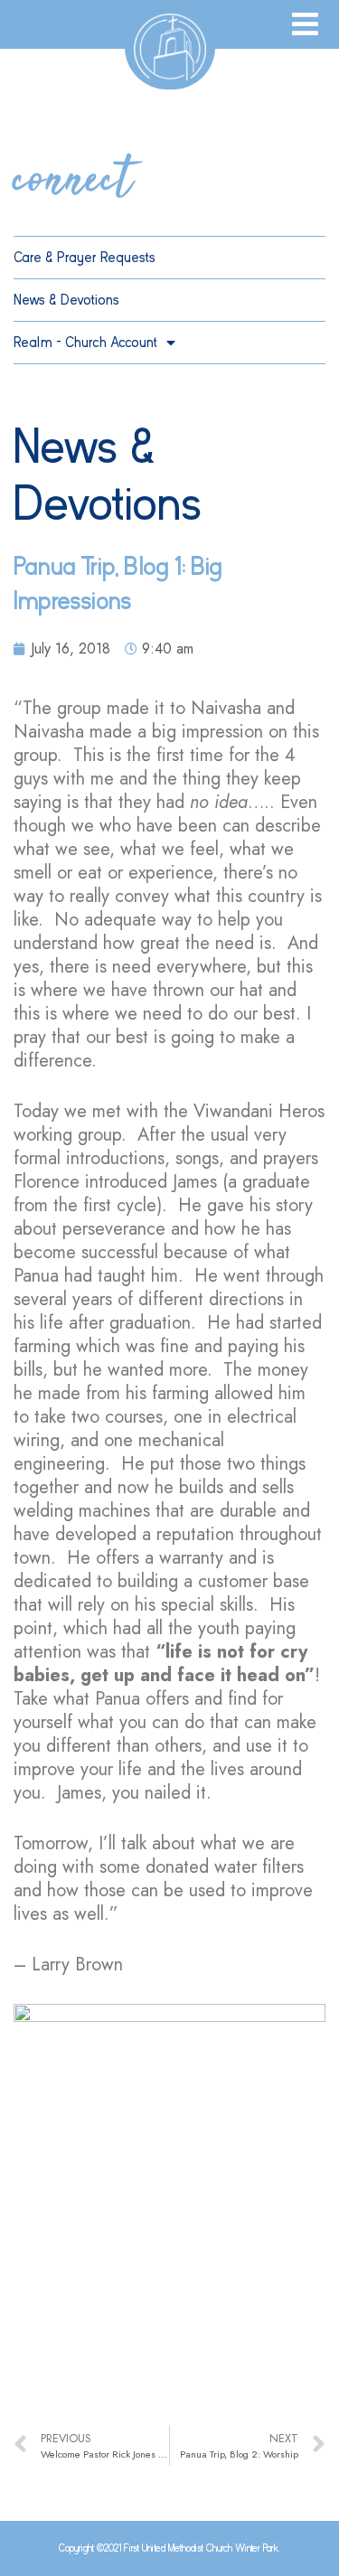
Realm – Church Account (85, 343)
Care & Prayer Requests (85, 258)
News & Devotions (66, 300)
